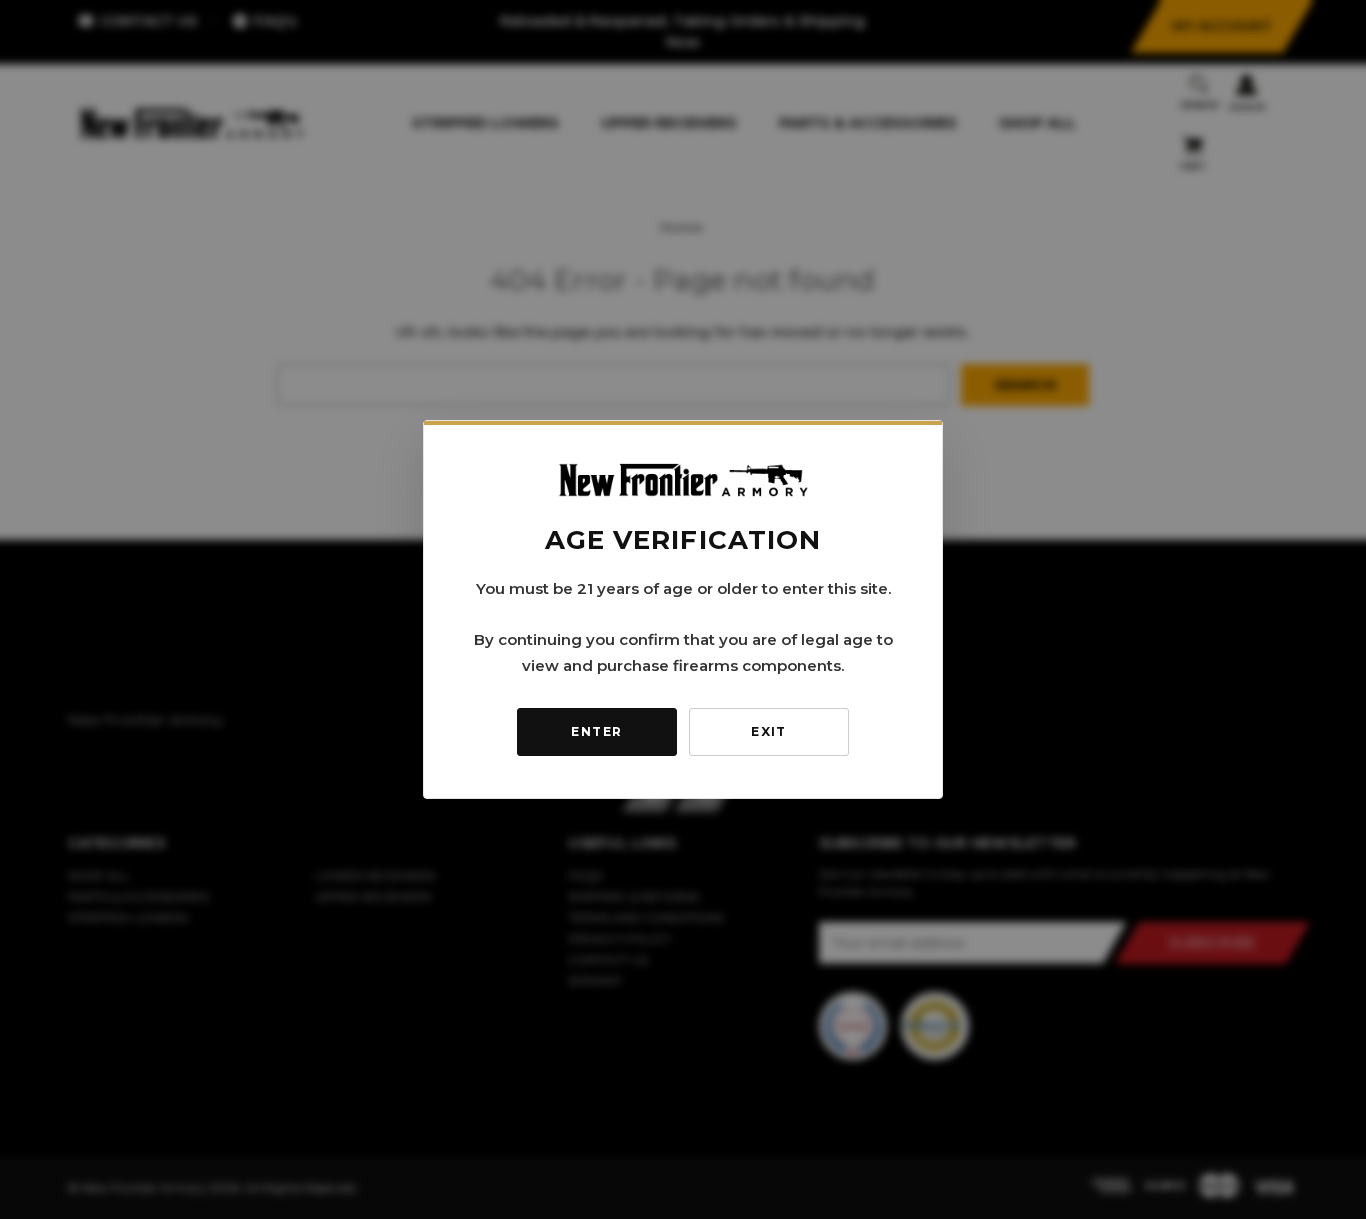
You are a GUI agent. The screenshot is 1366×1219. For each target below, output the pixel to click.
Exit (769, 731)
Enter (596, 731)
